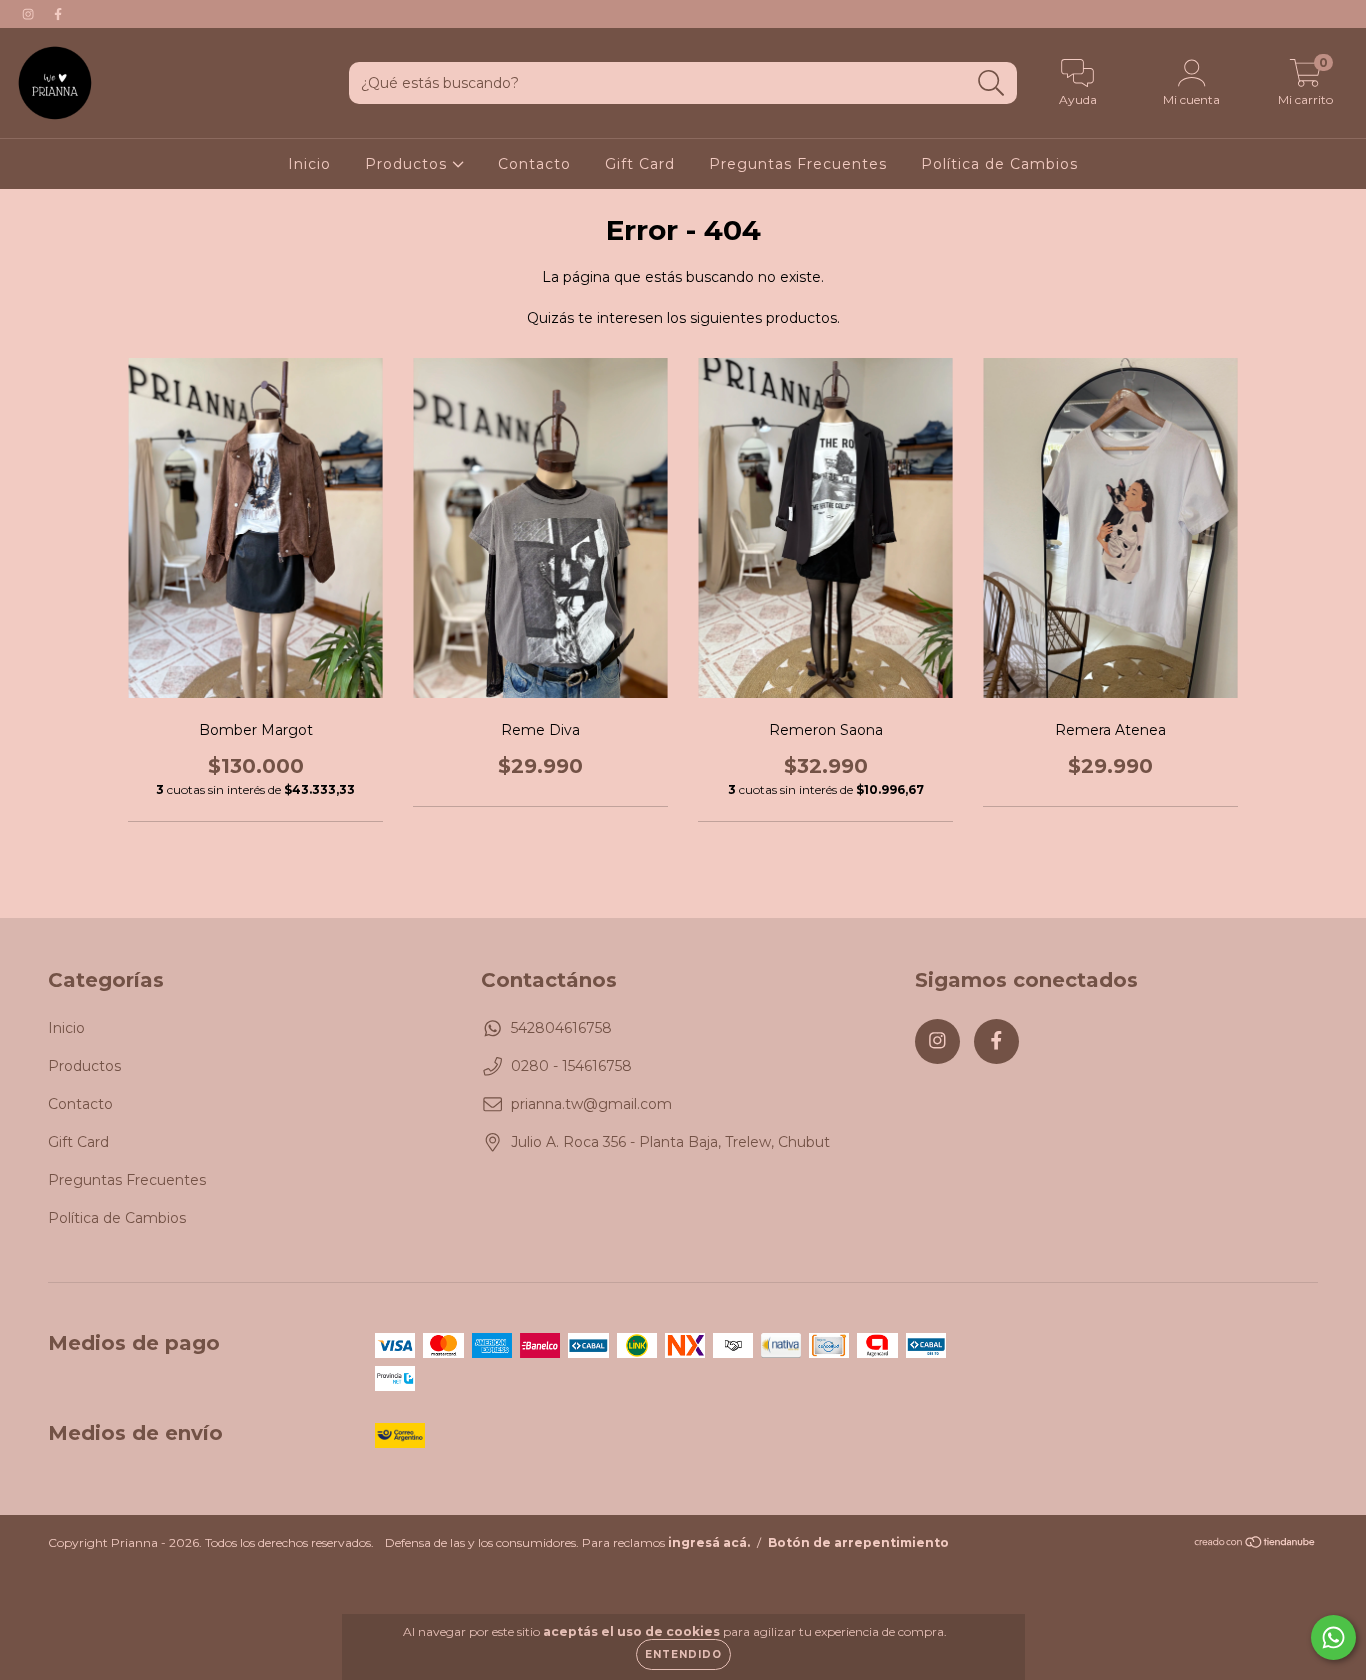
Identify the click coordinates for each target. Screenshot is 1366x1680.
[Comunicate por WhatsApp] (1333, 1637)
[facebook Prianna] (58, 14)
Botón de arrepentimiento (858, 1542)
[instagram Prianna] (30, 14)
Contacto (534, 164)
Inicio (309, 164)
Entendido (683, 1654)
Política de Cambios (999, 164)
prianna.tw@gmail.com (591, 1104)
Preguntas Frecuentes (798, 164)
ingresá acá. (709, 1542)
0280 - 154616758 (571, 1066)
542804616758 (561, 1028)
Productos (408, 164)
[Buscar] (991, 83)
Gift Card (640, 164)
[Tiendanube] (1255, 1544)
